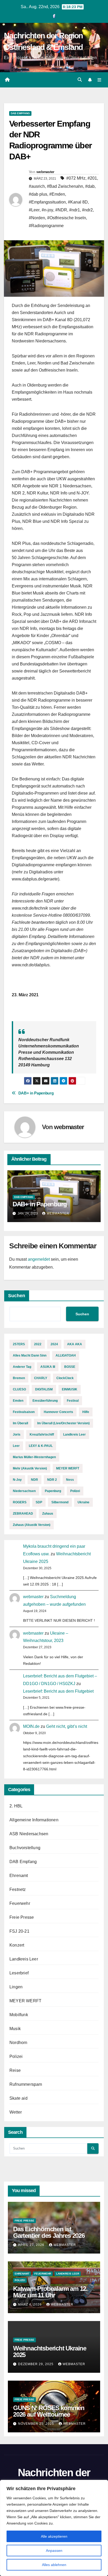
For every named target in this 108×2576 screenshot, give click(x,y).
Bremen (19, 1378)
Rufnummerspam (26, 2084)
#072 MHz (76, 178)
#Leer (34, 210)
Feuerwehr (20, 1903)
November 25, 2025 (37, 2424)
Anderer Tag (22, 1367)
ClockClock (65, 1378)
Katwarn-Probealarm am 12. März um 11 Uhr (50, 2292)
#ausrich (37, 186)
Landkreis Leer (74, 1435)
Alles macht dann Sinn (30, 1355)
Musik (15, 2029)
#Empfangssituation (47, 202)
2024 (54, 1344)
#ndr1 (75, 210)
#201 (92, 178)
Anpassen (54, 2551)
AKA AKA (75, 1344)
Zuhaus (48, 1514)
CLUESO (19, 1389)
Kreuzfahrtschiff (42, 1435)
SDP (39, 1502)
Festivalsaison (24, 1412)
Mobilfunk (19, 2015)
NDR (34, 1480)
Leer (16, 1446)
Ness (70, 1480)
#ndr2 (87, 210)
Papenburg (53, 1491)
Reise (15, 2070)
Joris (17, 1435)
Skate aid (18, 2098)
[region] (54, 2528)
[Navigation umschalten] (99, 80)
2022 (38, 1344)
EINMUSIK (70, 1389)
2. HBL (16, 1806)
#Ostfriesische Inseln (67, 218)
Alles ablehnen (54, 2565)
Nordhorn (18, 2043)
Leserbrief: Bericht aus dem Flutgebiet (58, 1691)
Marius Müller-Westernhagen (34, 1457)
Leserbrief (19, 1973)
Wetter (16, 2112)
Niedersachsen (24, 1491)
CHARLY (41, 1378)
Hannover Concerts (58, 1412)
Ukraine (83, 1502)
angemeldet (39, 1259)
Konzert (17, 1945)
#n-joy (47, 210)
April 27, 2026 (32, 2245)
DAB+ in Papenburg (36, 1093)
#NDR (61, 210)
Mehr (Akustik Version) (30, 1468)
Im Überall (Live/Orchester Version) (63, 1423)
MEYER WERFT (68, 1468)
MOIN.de (31, 1726)
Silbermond (60, 1502)
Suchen (17, 1296)
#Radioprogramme (46, 226)
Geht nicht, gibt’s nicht (67, 1726)
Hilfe (86, 1412)
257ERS (19, 1344)
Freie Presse (22, 1917)
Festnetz (18, 1889)
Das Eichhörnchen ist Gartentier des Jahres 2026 (49, 2232)
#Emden (57, 194)
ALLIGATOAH (66, 1355)
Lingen (16, 1987)
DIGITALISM (44, 1389)
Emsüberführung (45, 1401)
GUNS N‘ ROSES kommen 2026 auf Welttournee (49, 2411)
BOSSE (70, 1367)
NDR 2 (52, 1480)
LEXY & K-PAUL (41, 1446)
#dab (90, 186)
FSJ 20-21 (19, 1931)
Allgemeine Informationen (34, 1820)
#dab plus (38, 194)
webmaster (45, 172)
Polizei (75, 1491)
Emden (18, 1401)
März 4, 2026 (30, 2304)
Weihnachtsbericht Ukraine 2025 (50, 2351)
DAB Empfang (20, 113)
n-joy (17, 1480)
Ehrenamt (19, 1876)
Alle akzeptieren (54, 2536)
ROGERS (20, 1502)
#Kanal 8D (78, 202)
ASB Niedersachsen (29, 1834)
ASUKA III (48, 1367)
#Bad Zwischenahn (65, 186)
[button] (80, 80)
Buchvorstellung (25, 1848)
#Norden (37, 218)
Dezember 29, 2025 (36, 2364)
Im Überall (20, 1423)
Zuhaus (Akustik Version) (32, 1525)
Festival (73, 1401)
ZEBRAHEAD (23, 1514)
